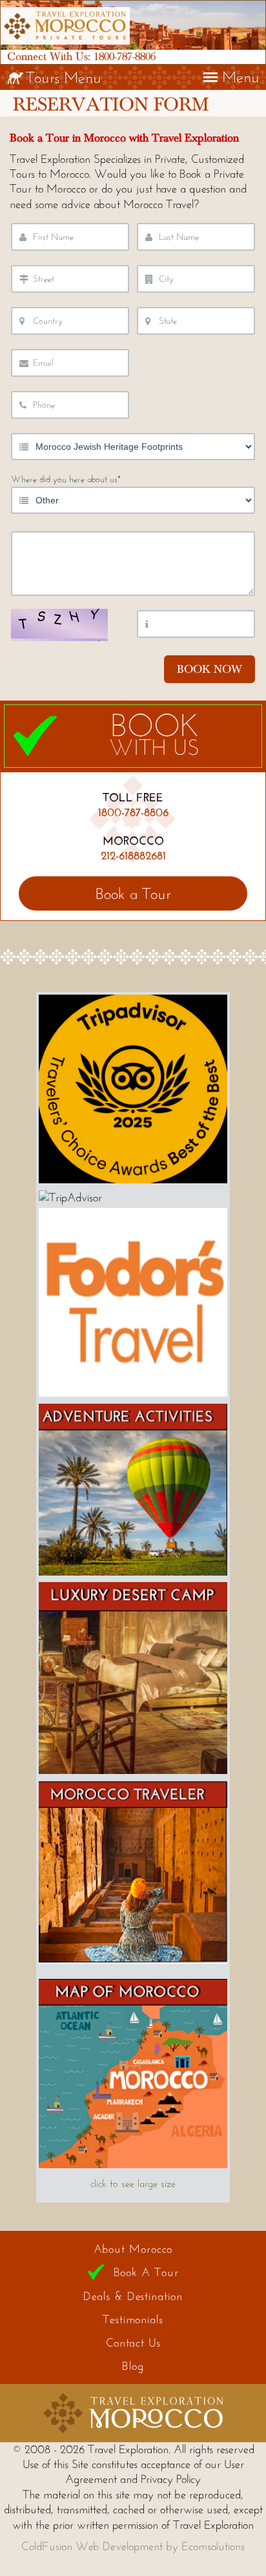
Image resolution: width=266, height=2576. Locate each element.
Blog (133, 2366)
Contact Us (133, 2343)
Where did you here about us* (66, 480)
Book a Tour (133, 893)
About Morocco (133, 2249)
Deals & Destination (133, 2296)
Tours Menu (64, 77)
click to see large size (133, 2183)
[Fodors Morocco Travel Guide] (133, 1393)
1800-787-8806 (125, 57)
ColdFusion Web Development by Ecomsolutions (133, 2546)
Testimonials (133, 2319)
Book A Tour (146, 2272)
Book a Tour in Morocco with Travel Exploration (124, 138)
